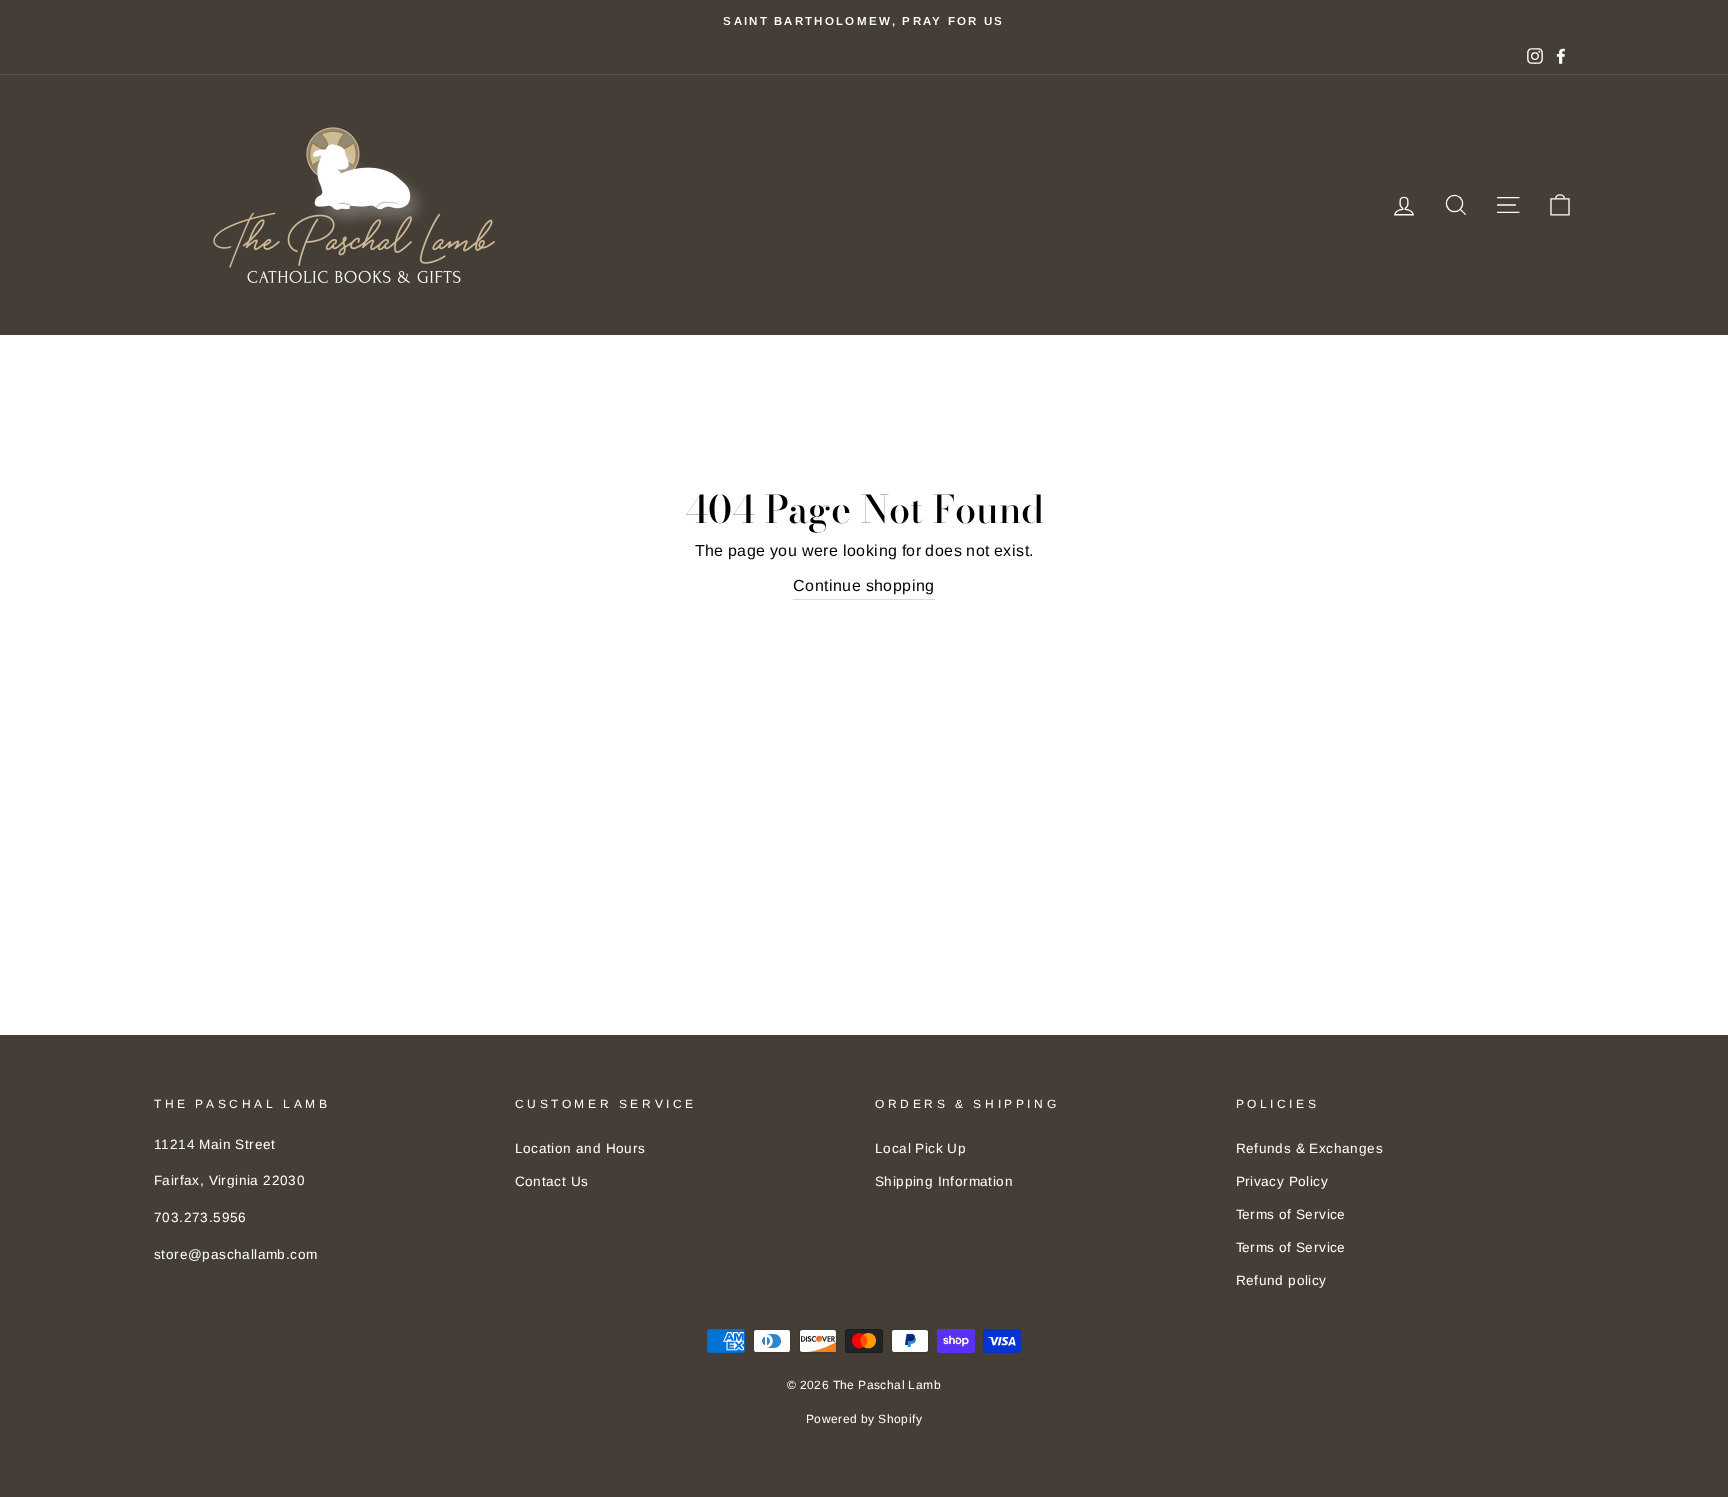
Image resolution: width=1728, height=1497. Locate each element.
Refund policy (1281, 1280)
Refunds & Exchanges (1310, 1148)
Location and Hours (580, 1148)
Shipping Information (944, 1181)
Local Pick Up (920, 1148)
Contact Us (552, 1181)
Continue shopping (864, 585)
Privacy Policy (1282, 1181)
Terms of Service (1291, 1214)
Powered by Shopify (864, 1419)
